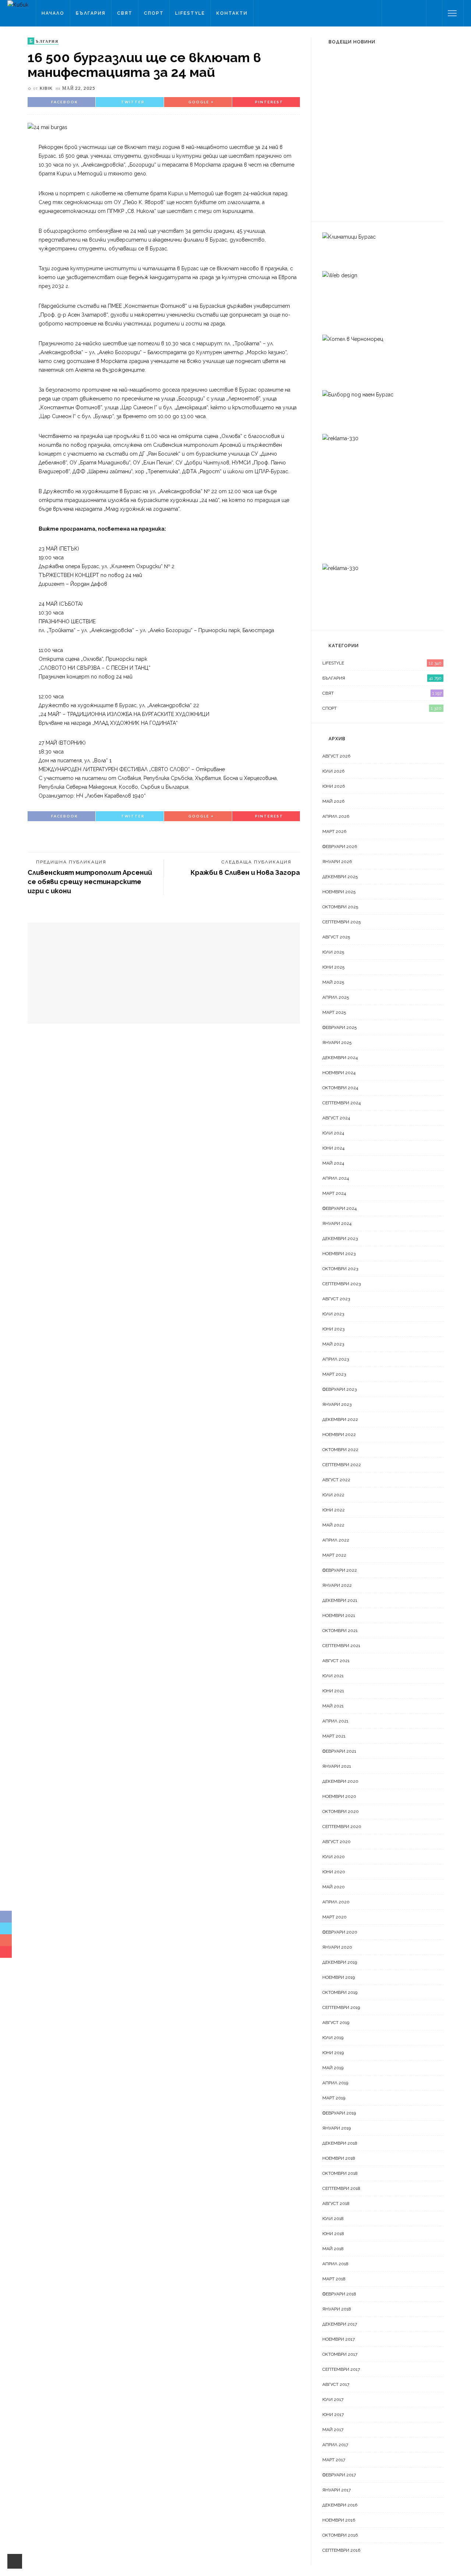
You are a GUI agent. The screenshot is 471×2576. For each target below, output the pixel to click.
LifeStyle (190, 13)
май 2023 (333, 1344)
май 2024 (333, 1163)
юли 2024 (333, 1133)
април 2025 (336, 997)
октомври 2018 (340, 2173)
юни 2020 (334, 1872)
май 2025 (333, 982)
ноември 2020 (339, 1796)
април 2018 (335, 2264)
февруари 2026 (340, 847)
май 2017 (333, 2430)
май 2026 (333, 801)
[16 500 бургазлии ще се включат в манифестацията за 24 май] (47, 127)
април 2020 (336, 1902)
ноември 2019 (339, 1977)
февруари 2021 (339, 1751)
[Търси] (434, 13)
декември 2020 (340, 1781)
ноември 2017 (339, 2339)
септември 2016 (341, 2550)
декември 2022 (340, 1419)
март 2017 (334, 2460)
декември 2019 (340, 1962)
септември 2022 (342, 1465)
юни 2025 (333, 967)
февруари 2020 (340, 1932)
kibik (46, 88)
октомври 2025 (340, 907)
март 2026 (334, 831)
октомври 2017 (340, 2354)
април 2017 (335, 2445)
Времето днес (378, 113)
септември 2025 (341, 922)
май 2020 (334, 1887)
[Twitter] (399, 13)
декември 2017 (340, 2324)
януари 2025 (337, 1043)
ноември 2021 (339, 1615)
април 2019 (335, 2083)
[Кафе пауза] (333, 154)
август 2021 (336, 1661)
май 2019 (333, 2068)
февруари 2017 (339, 2475)
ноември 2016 (339, 2520)
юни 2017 (333, 2415)
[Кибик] (18, 4)
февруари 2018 (339, 2294)
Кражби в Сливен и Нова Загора (245, 872)
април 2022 (336, 1540)
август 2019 (336, 2023)
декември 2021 (340, 1600)
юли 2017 (333, 2399)
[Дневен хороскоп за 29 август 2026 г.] (337, 195)
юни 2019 (333, 2053)
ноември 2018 (339, 2158)
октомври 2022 (340, 1450)
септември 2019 (341, 2007)
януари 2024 (337, 1223)
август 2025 (336, 937)
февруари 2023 (339, 1389)
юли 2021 (333, 1676)
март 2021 (334, 1736)
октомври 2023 (340, 1269)
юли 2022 (333, 1495)
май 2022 (333, 1525)
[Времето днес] (337, 114)
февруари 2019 (339, 2113)
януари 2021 (337, 1766)
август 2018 (336, 2203)
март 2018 (334, 2279)
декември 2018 (340, 2143)
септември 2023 (341, 1284)
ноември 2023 (339, 1254)
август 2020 (337, 1842)
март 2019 (334, 2098)
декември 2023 (340, 1239)
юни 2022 (334, 1510)
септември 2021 (341, 1646)
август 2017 (336, 2384)
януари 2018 (337, 2309)
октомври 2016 (340, 2535)
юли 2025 (333, 952)
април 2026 (336, 816)
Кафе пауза (373, 154)
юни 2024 (333, 1148)
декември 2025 (340, 877)
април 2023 (336, 1359)
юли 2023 (333, 1314)
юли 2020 (334, 1857)
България (91, 13)
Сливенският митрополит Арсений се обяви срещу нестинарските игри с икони (90, 882)
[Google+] (409, 13)
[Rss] (418, 13)
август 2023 (336, 1299)
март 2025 (334, 1012)
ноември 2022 (339, 1435)
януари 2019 (337, 2128)
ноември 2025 (339, 892)
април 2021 (335, 1721)
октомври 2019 (340, 1992)
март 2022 (334, 1555)
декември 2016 (340, 2505)
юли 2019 (333, 2038)
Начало (53, 13)
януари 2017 (337, 2490)
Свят (125, 13)
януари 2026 (337, 862)
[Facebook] (390, 13)
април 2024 (336, 1178)
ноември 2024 (339, 1073)
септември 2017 (341, 2369)
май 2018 (333, 2249)
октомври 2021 (340, 1631)
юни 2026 (334, 786)
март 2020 (334, 1917)
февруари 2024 (339, 1208)
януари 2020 (337, 1947)
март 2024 (334, 1193)
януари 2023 (337, 1404)
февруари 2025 (339, 1027)
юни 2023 (333, 1329)
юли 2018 (333, 2219)
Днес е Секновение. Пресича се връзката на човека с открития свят (397, 77)
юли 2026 (333, 771)
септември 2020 (342, 1827)
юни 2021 (333, 1691)
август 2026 (336, 756)
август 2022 (336, 1480)
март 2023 (334, 1374)
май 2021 (333, 1706)
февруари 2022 (340, 1570)
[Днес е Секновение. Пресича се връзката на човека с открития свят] (337, 70)
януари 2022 (337, 1585)
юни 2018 (333, 2234)
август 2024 (336, 1118)
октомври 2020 (341, 1811)
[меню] (452, 13)
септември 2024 (341, 1103)
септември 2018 (341, 2188)
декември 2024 (340, 1058)
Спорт (154, 13)
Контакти (232, 13)
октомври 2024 (340, 1088)
